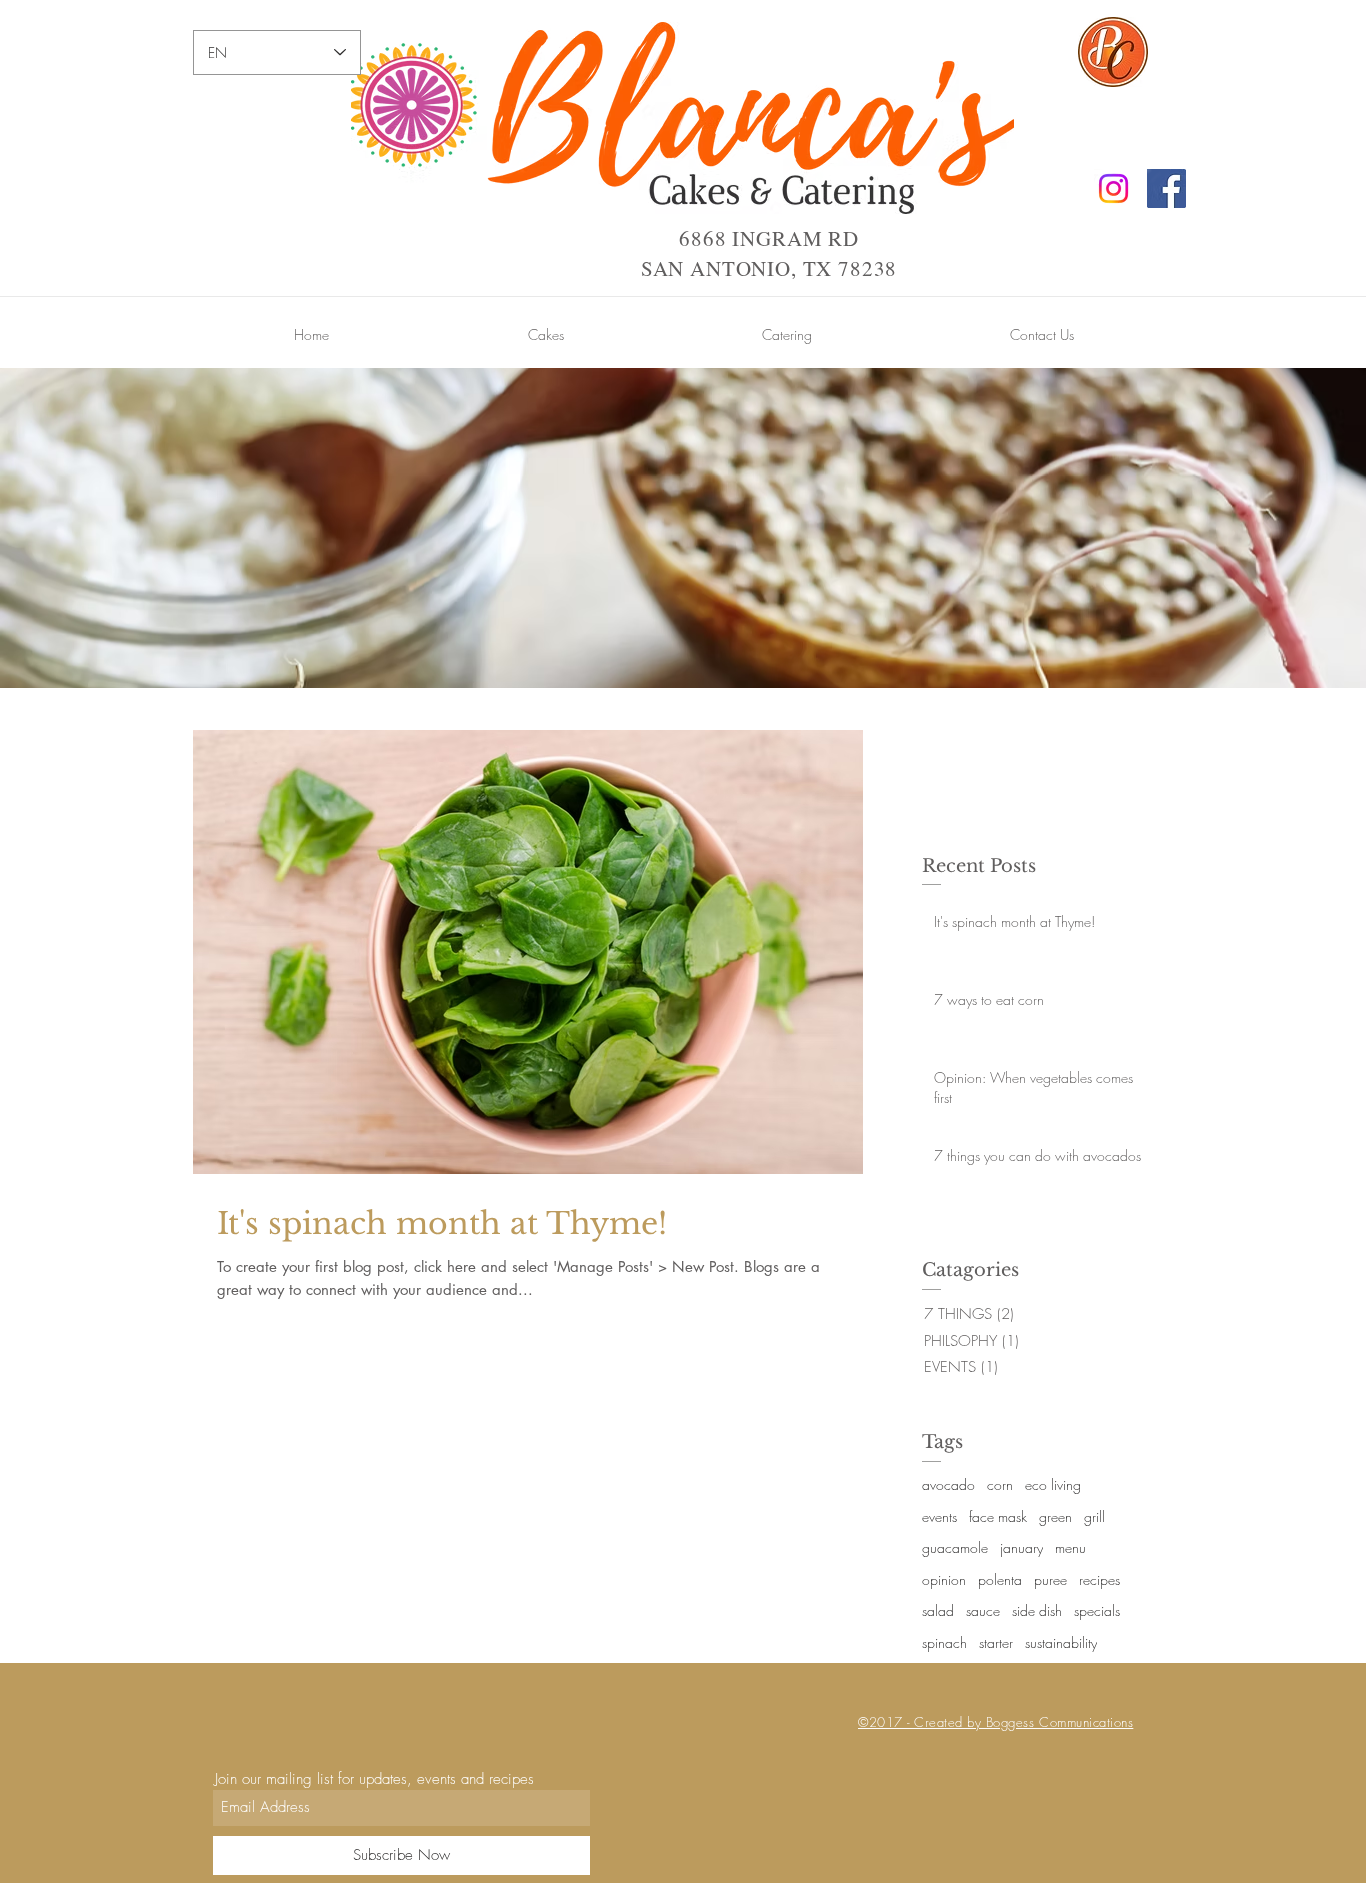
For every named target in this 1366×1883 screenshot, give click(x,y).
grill (1094, 1516)
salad (938, 1610)
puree (1050, 1579)
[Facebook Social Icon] (1166, 188)
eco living (1053, 1484)
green (1055, 1516)
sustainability (1061, 1642)
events (939, 1516)
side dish (1037, 1610)
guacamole (955, 1547)
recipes (1099, 1579)
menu (1070, 1547)
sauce (983, 1610)
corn (1000, 1484)
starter (996, 1642)
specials (1097, 1610)
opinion (944, 1579)
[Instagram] (1113, 188)
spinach (944, 1642)
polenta (1000, 1579)
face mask (998, 1516)
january (1021, 1547)
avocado (948, 1484)
